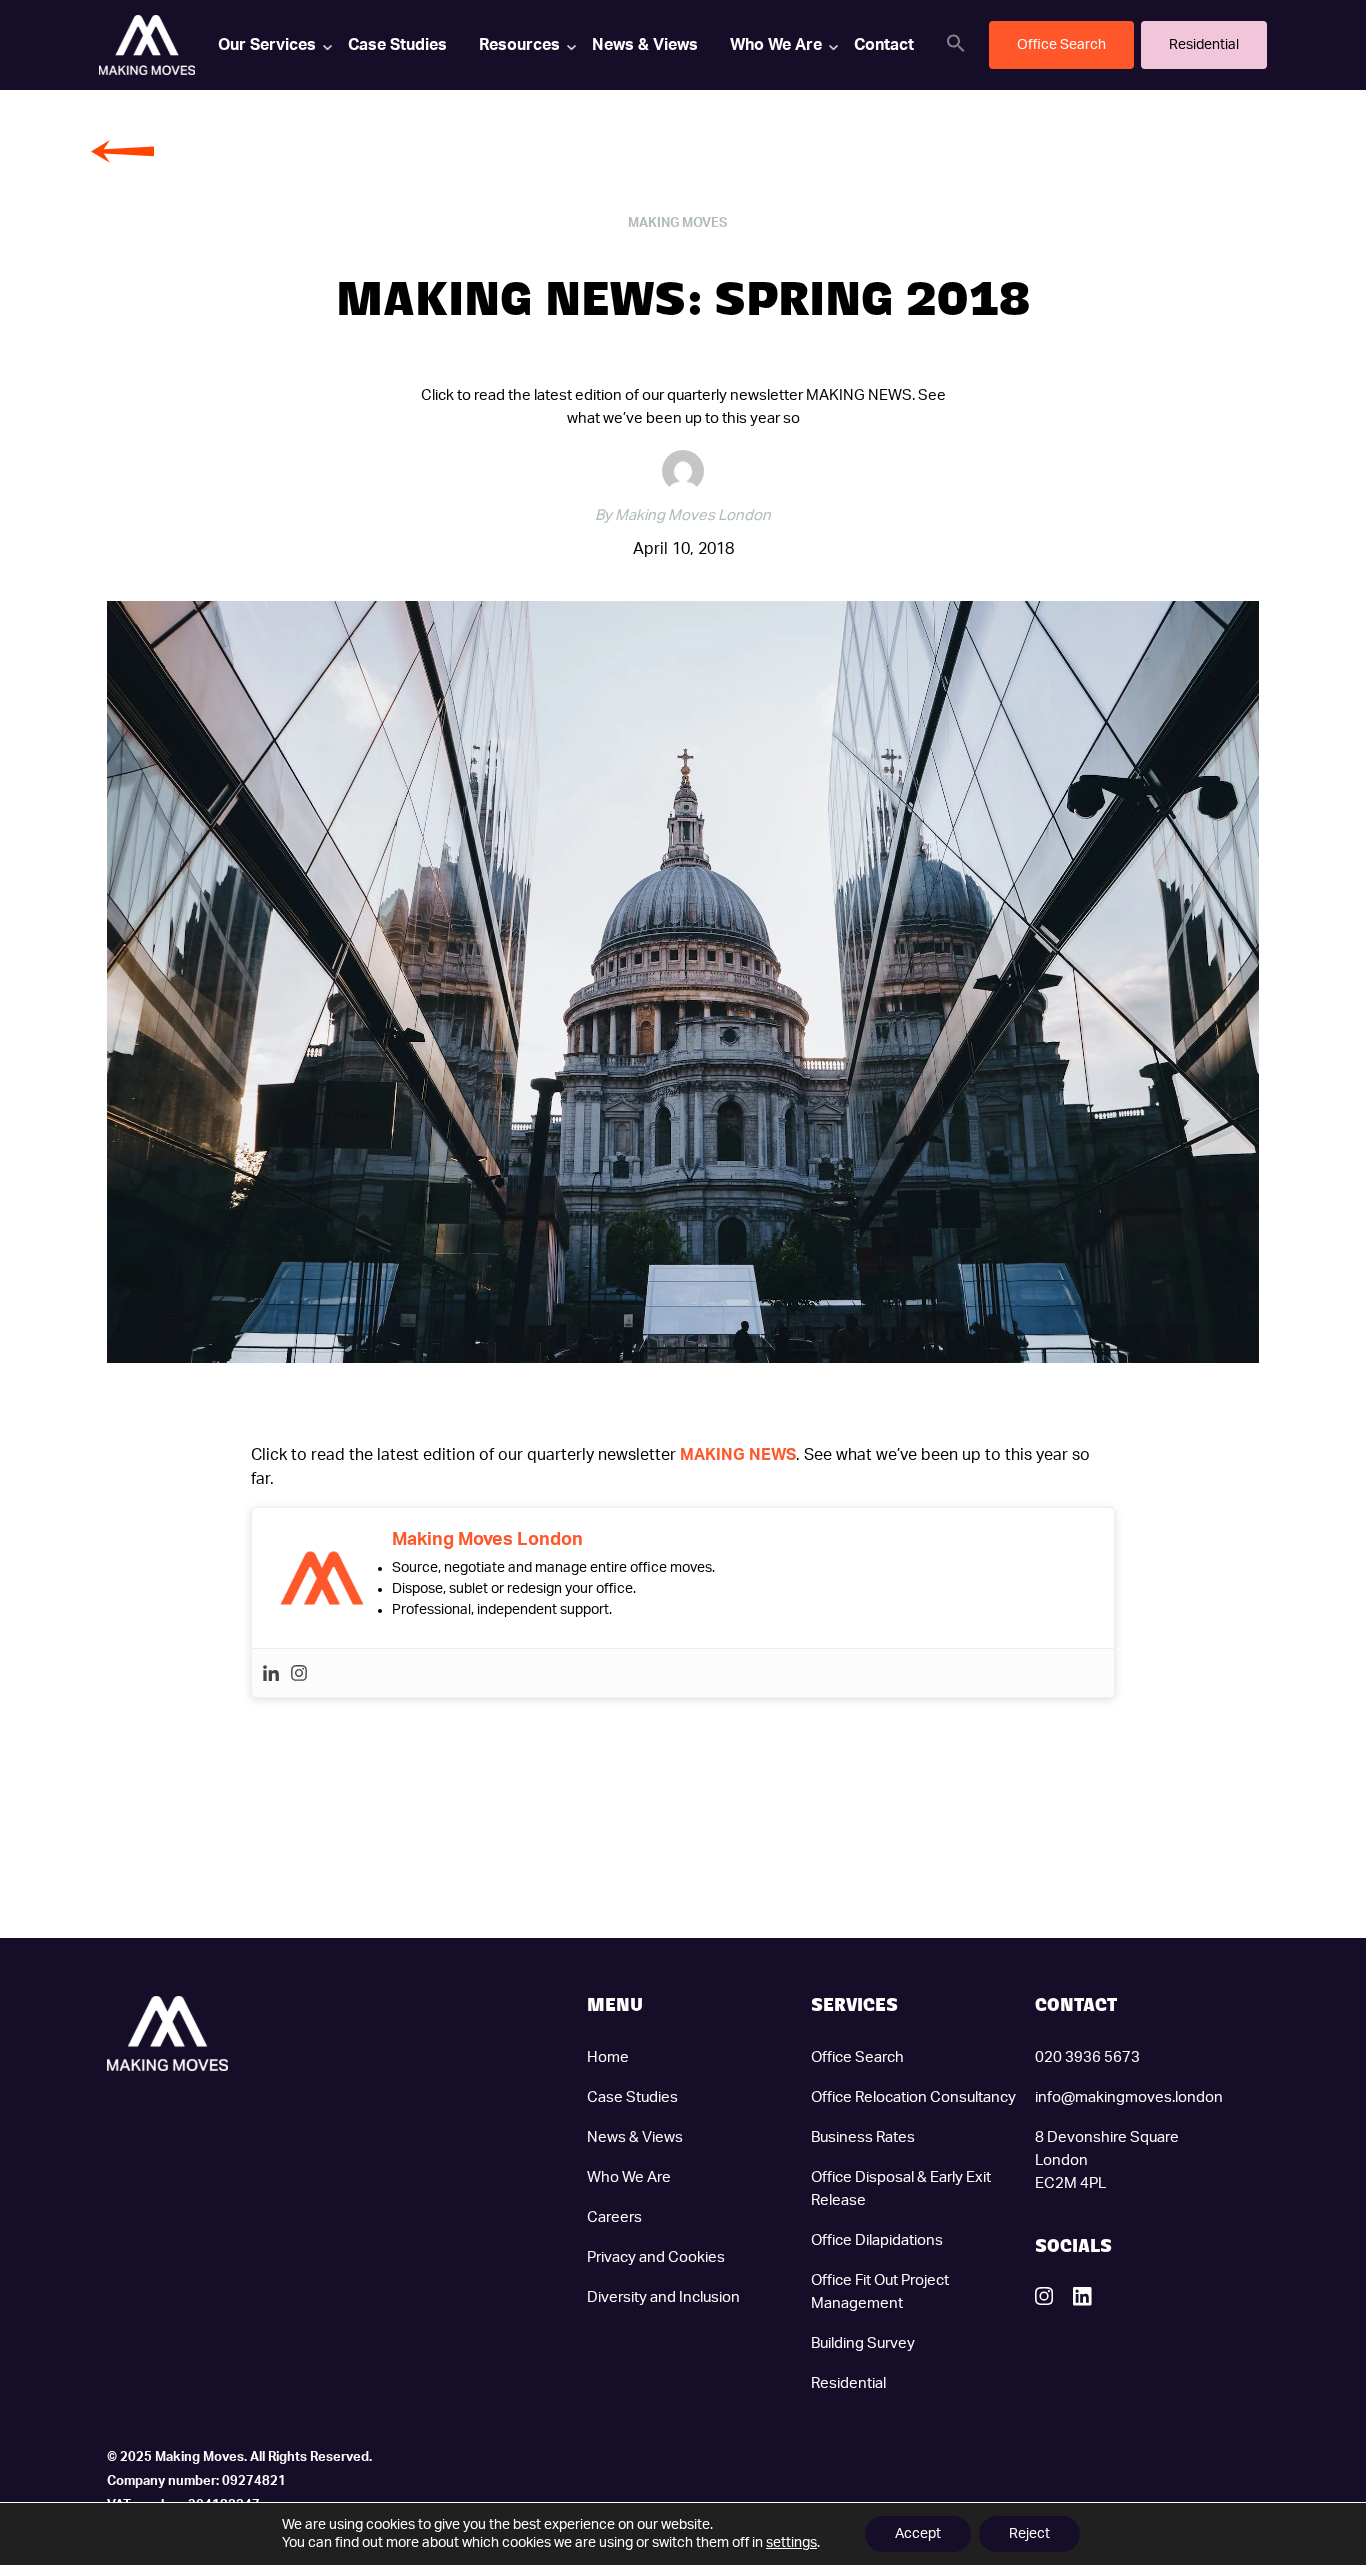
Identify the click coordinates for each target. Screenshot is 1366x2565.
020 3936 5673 (1087, 2057)
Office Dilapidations (877, 2240)
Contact (884, 45)
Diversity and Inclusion (663, 2297)
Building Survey (863, 2343)
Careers (614, 2217)
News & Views (645, 45)
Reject (1029, 2534)
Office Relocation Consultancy (913, 2097)
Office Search (857, 2057)
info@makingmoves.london (1129, 2097)
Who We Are (776, 45)
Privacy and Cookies (656, 2257)
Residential (848, 2383)
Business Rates (863, 2137)
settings (791, 2543)
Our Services (267, 45)
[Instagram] (299, 1673)
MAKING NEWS (738, 1455)
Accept (918, 2534)
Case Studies (397, 45)
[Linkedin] (271, 1673)
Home (608, 2057)
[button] (956, 43)
